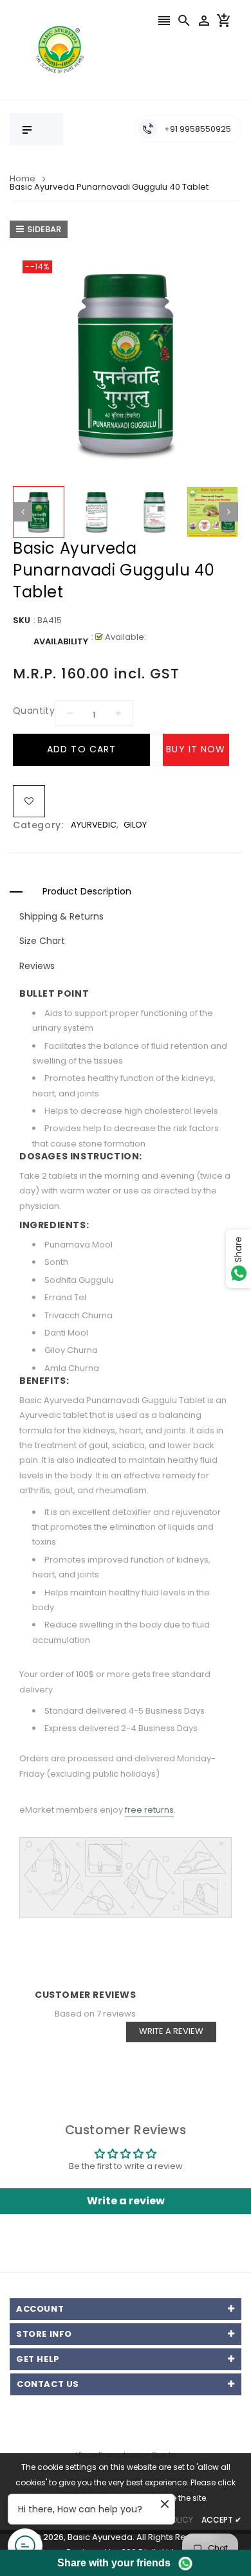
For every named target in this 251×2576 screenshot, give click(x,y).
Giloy (135, 825)
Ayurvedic (94, 825)
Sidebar (44, 229)
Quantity (34, 711)
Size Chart (42, 941)
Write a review (171, 2031)
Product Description (87, 891)
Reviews (37, 966)
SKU (22, 620)
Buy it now (196, 749)
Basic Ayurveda (100, 2537)
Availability (61, 641)
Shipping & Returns (61, 916)
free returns (149, 1810)
